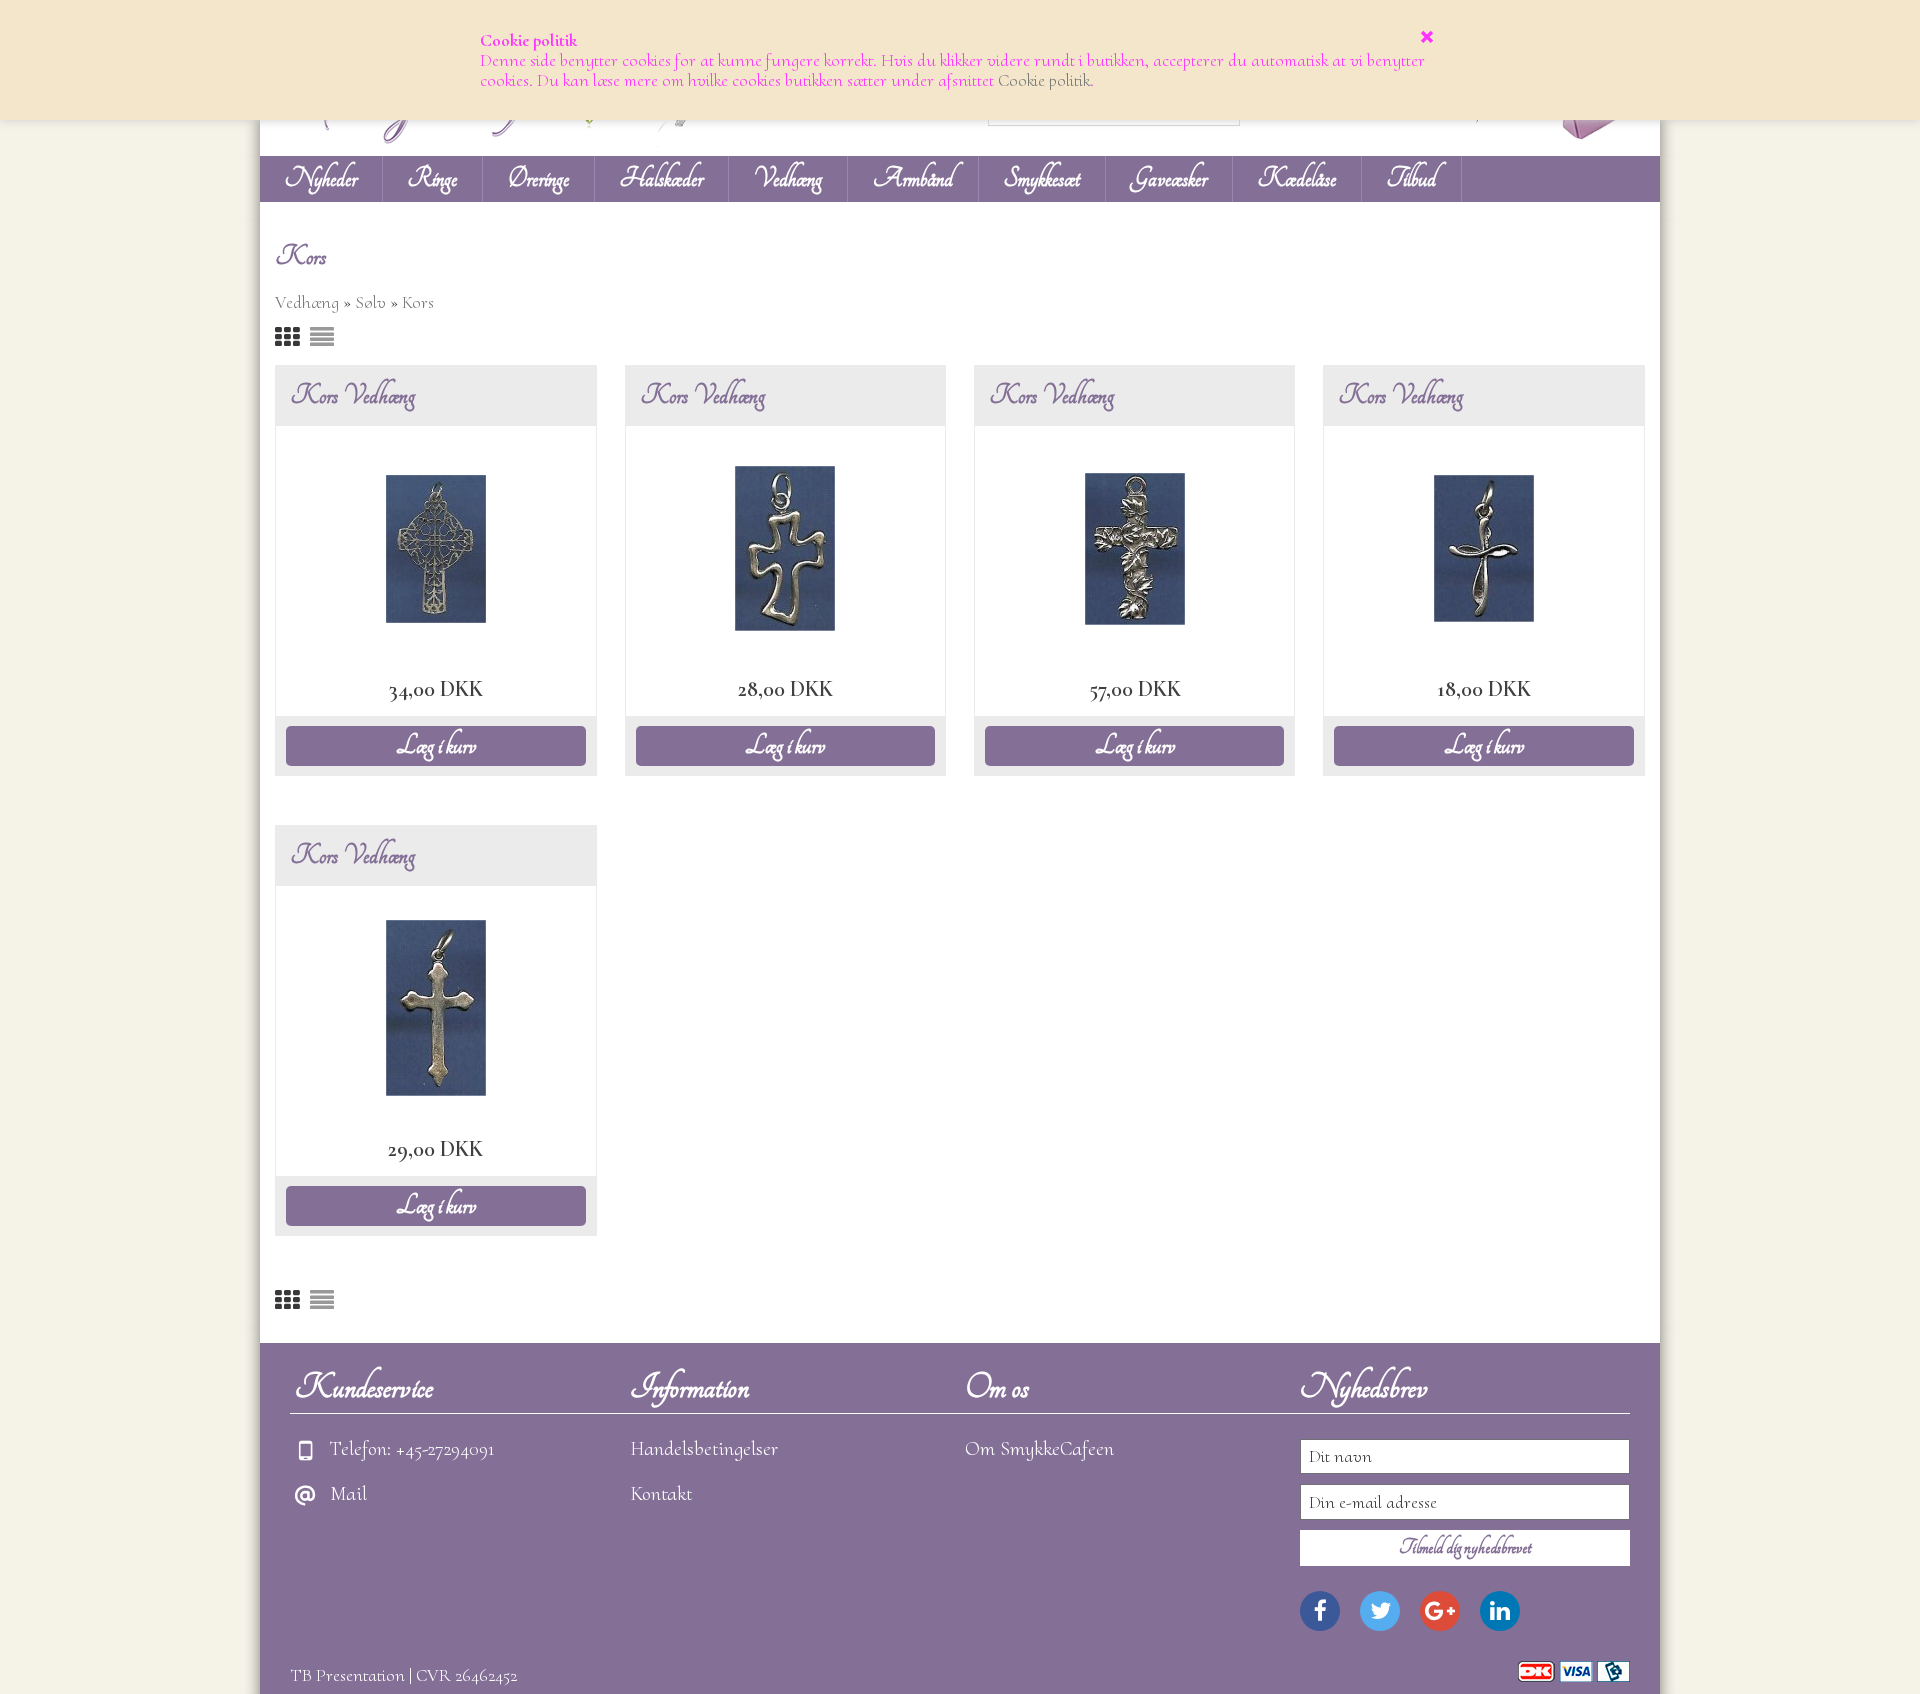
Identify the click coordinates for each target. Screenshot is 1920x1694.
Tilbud (1411, 178)
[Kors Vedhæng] (435, 546)
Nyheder (321, 178)
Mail (348, 1494)
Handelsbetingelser (704, 1449)
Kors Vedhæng (353, 395)
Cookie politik (1044, 80)
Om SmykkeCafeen (1039, 1449)
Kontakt (661, 1494)
